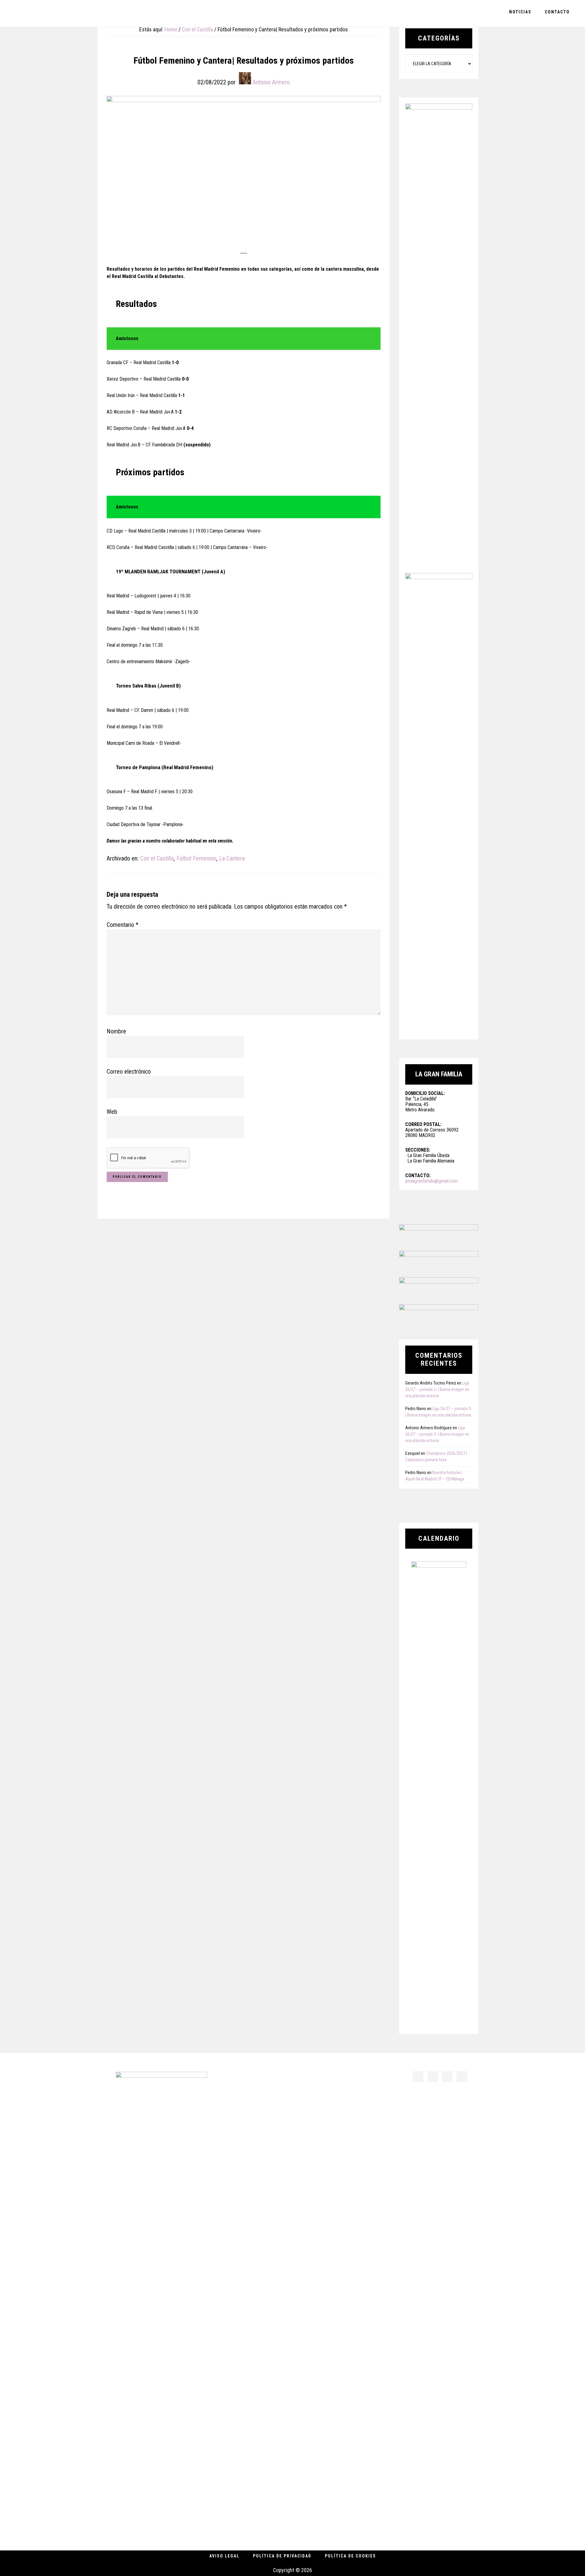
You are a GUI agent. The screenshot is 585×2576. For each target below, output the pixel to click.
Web (112, 1112)
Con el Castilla (157, 858)
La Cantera (232, 858)
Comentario (122, 925)
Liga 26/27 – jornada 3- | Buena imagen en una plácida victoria (437, 1389)
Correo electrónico (129, 1072)
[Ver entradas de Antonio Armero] (245, 78)
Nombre (116, 1031)
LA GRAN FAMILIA (49, 13)
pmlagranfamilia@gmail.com (432, 1181)
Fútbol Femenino (196, 858)
